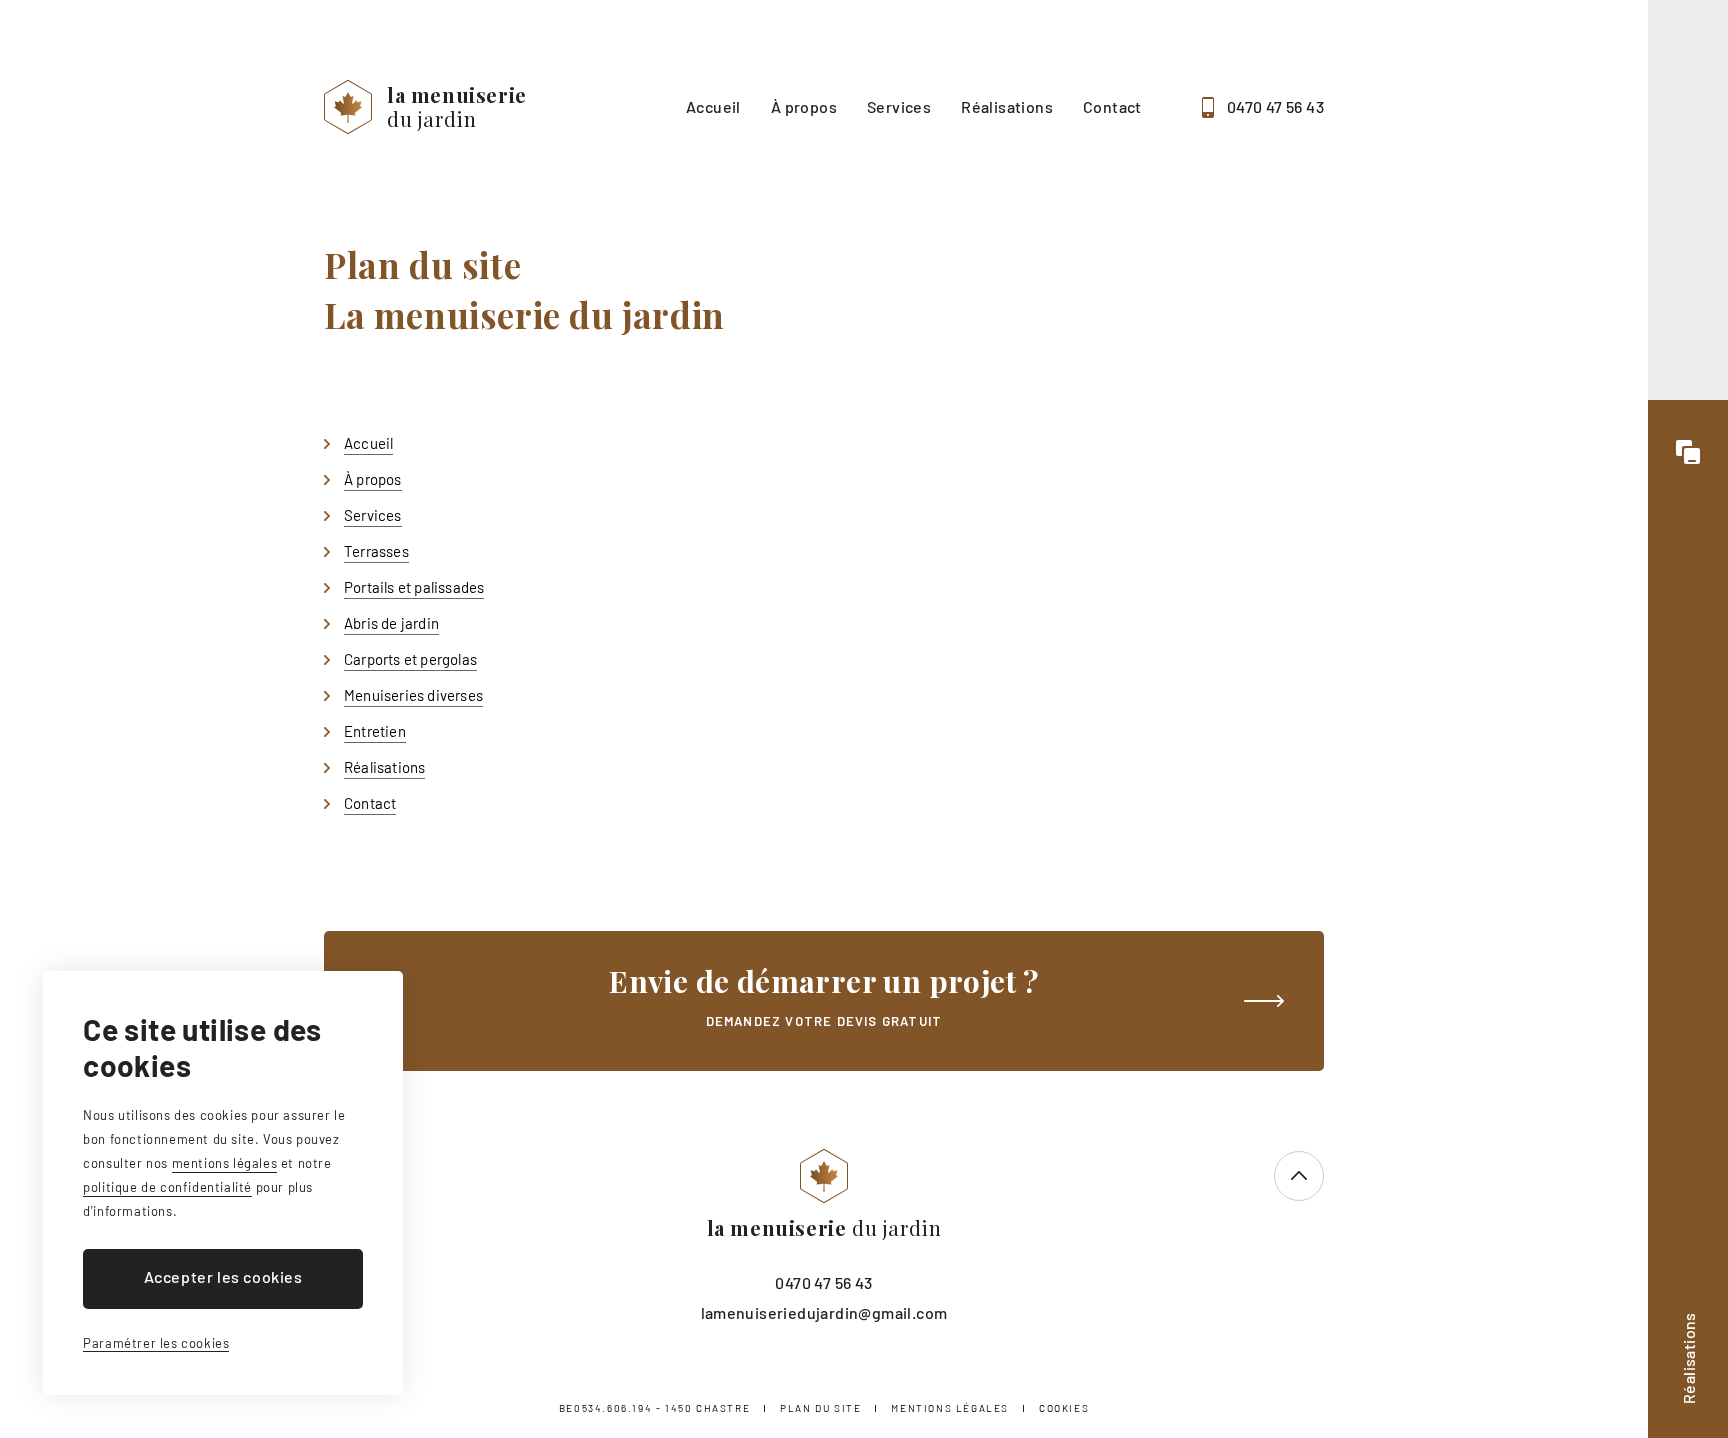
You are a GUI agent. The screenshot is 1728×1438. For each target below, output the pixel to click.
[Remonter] (1299, 1176)
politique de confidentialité (167, 1187)
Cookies (1064, 1408)
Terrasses (376, 551)
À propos (804, 106)
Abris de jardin (391, 623)
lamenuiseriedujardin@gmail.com (824, 1312)
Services (899, 106)
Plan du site (820, 1408)
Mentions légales (950, 1408)
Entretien (375, 731)
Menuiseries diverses (413, 695)
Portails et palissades (414, 587)
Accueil (713, 106)
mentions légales (225, 1163)
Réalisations (1007, 106)
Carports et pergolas (410, 659)
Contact (1112, 106)
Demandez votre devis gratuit (824, 995)
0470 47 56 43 (1275, 106)
